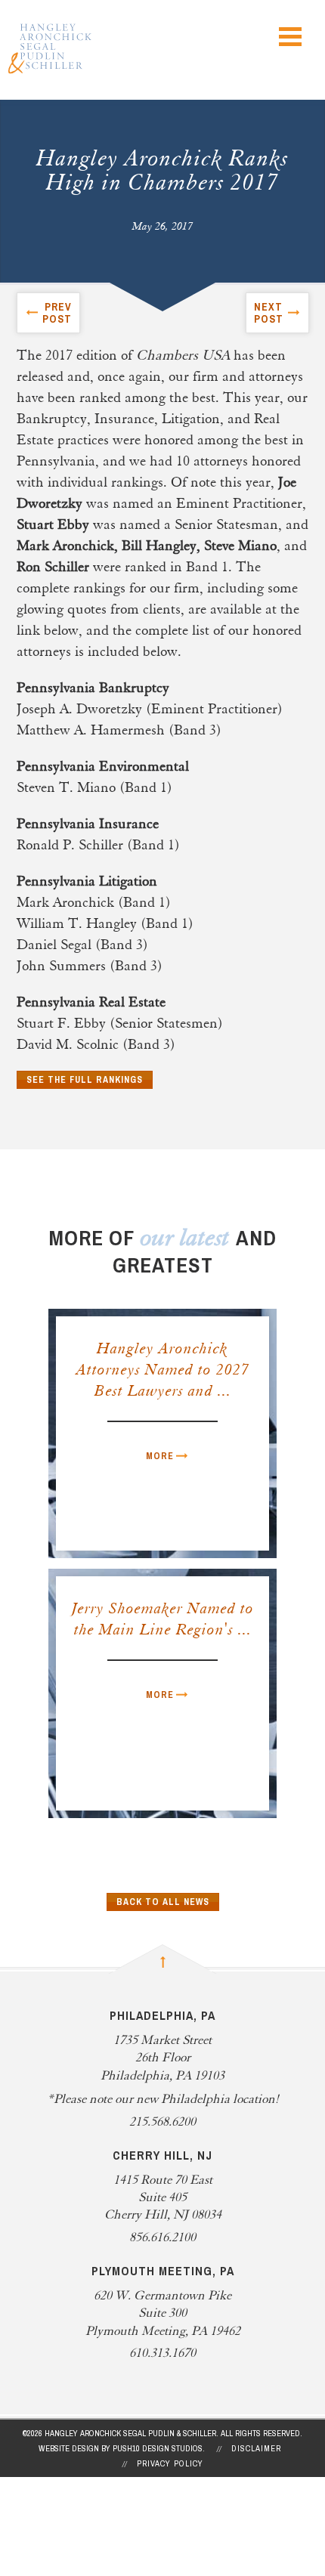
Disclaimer (256, 2448)
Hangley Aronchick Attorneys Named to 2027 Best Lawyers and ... (163, 1371)
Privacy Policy (170, 2463)
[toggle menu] (290, 37)
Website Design (69, 2448)
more (160, 1456)
